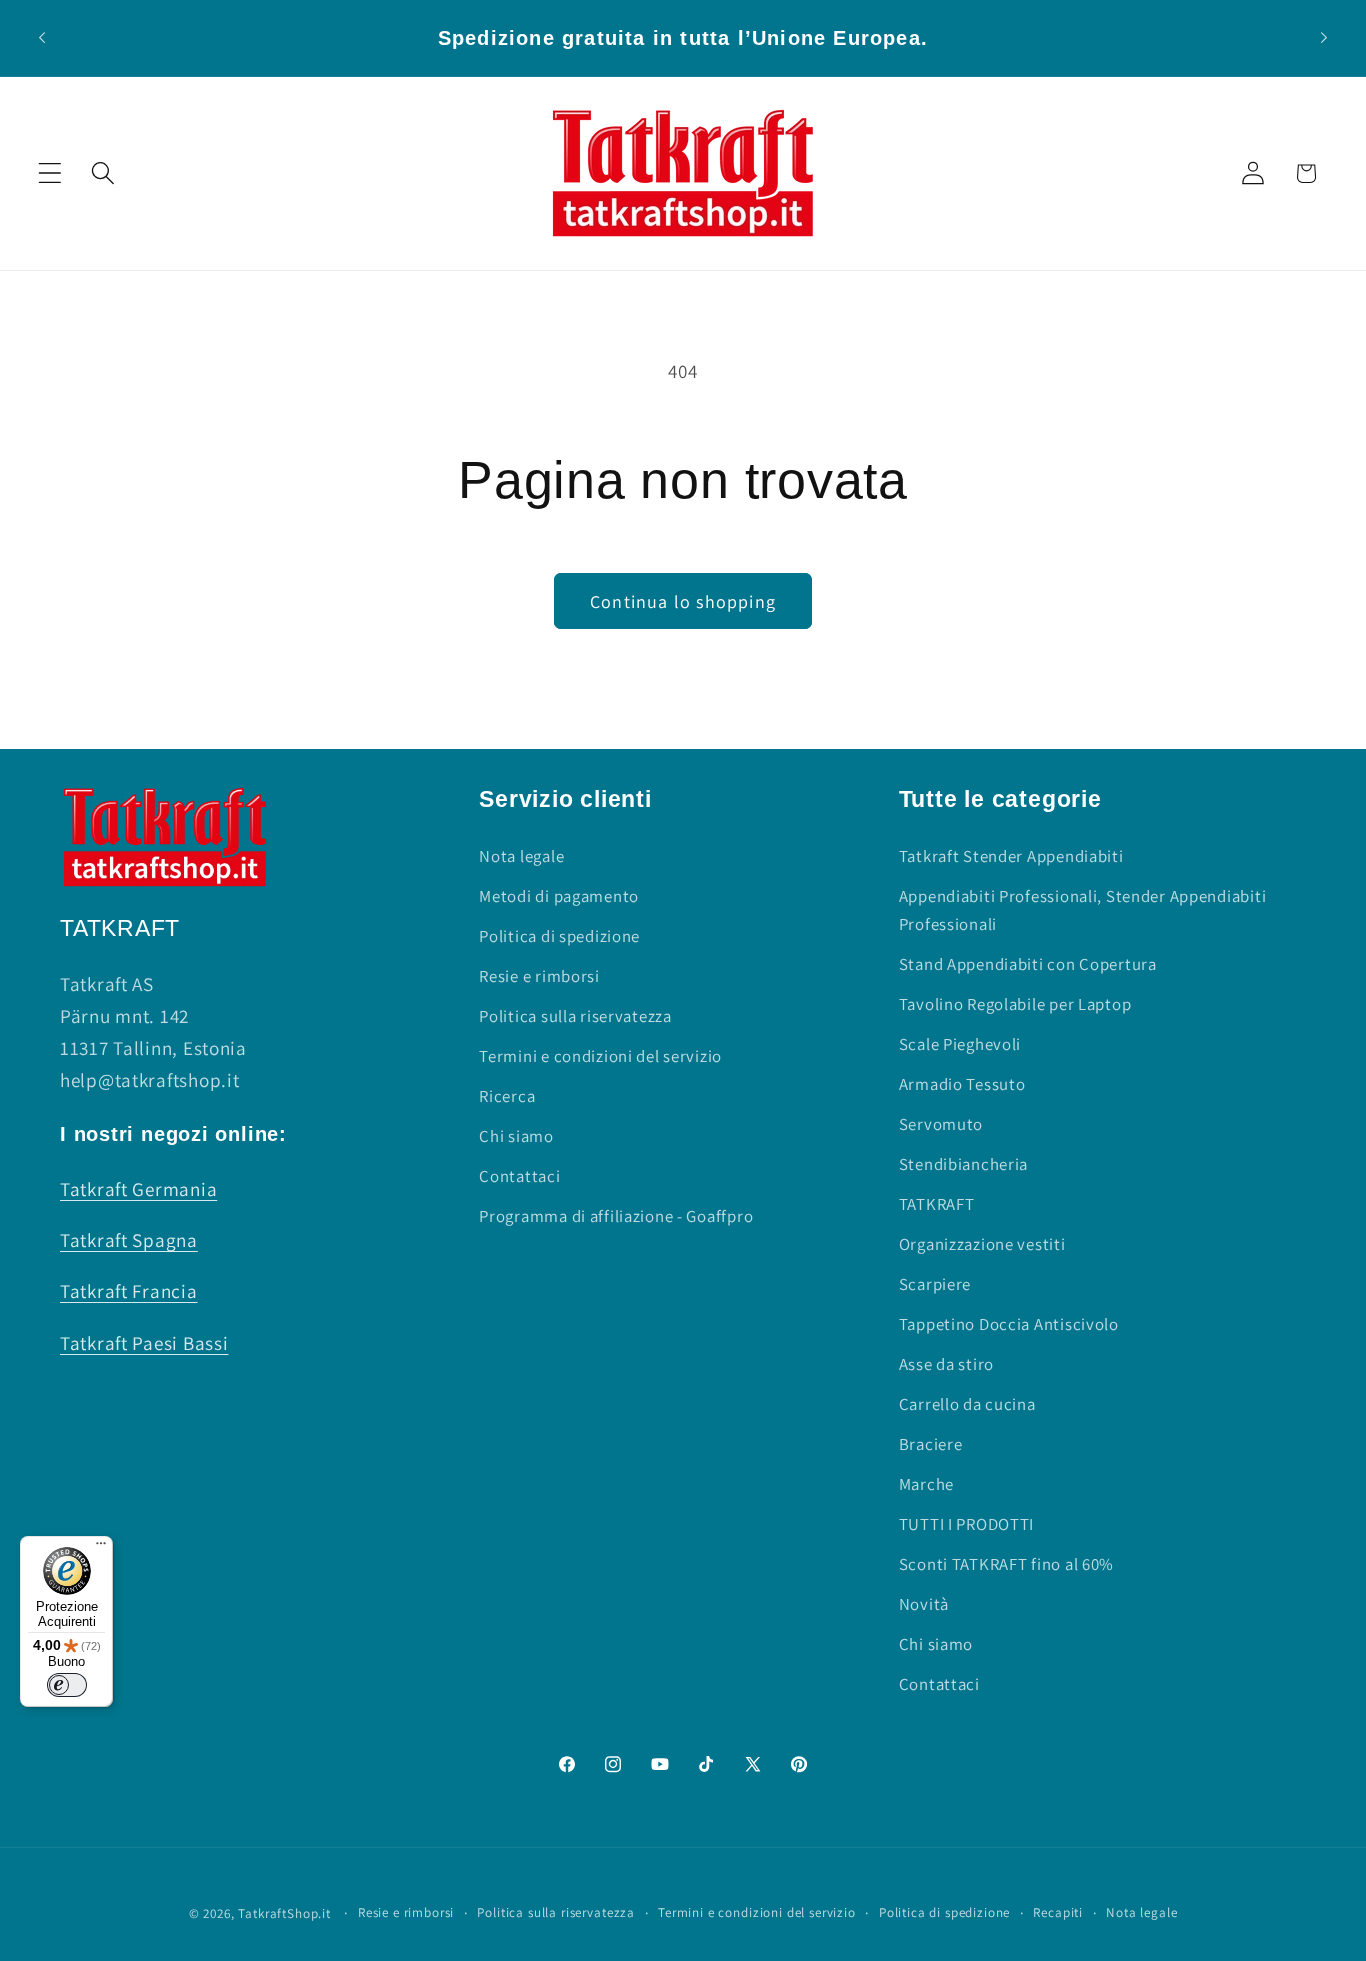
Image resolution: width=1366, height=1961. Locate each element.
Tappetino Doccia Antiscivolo (1009, 1324)
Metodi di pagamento (559, 896)
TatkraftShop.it (284, 1913)
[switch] (67, 1685)
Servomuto (941, 1124)
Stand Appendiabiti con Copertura (1028, 964)
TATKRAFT (937, 1204)
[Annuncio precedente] (42, 38)
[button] (50, 173)
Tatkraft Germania (138, 1189)
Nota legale (521, 856)
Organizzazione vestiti (982, 1244)
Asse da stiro (946, 1364)
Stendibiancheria (964, 1164)
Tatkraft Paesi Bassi (144, 1343)
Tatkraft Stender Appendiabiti (1011, 856)
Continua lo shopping (683, 601)
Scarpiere (935, 1284)
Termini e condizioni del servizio (600, 1056)
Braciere (931, 1444)
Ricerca (507, 1096)
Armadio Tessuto (962, 1084)
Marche (926, 1484)
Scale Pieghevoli (960, 1044)
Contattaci (519, 1176)
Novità (924, 1604)
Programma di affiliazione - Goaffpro (616, 1216)
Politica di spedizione (559, 936)
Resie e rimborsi (539, 976)
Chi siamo (516, 1136)
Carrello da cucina (967, 1404)
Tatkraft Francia (129, 1291)
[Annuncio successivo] (1324, 38)
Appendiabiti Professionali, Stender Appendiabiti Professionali (1083, 910)
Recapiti (1058, 1912)
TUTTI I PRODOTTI (967, 1524)
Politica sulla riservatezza (575, 1016)
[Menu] (101, 1548)
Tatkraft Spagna (129, 1240)
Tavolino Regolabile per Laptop (1015, 1004)
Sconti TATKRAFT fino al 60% (1006, 1564)
